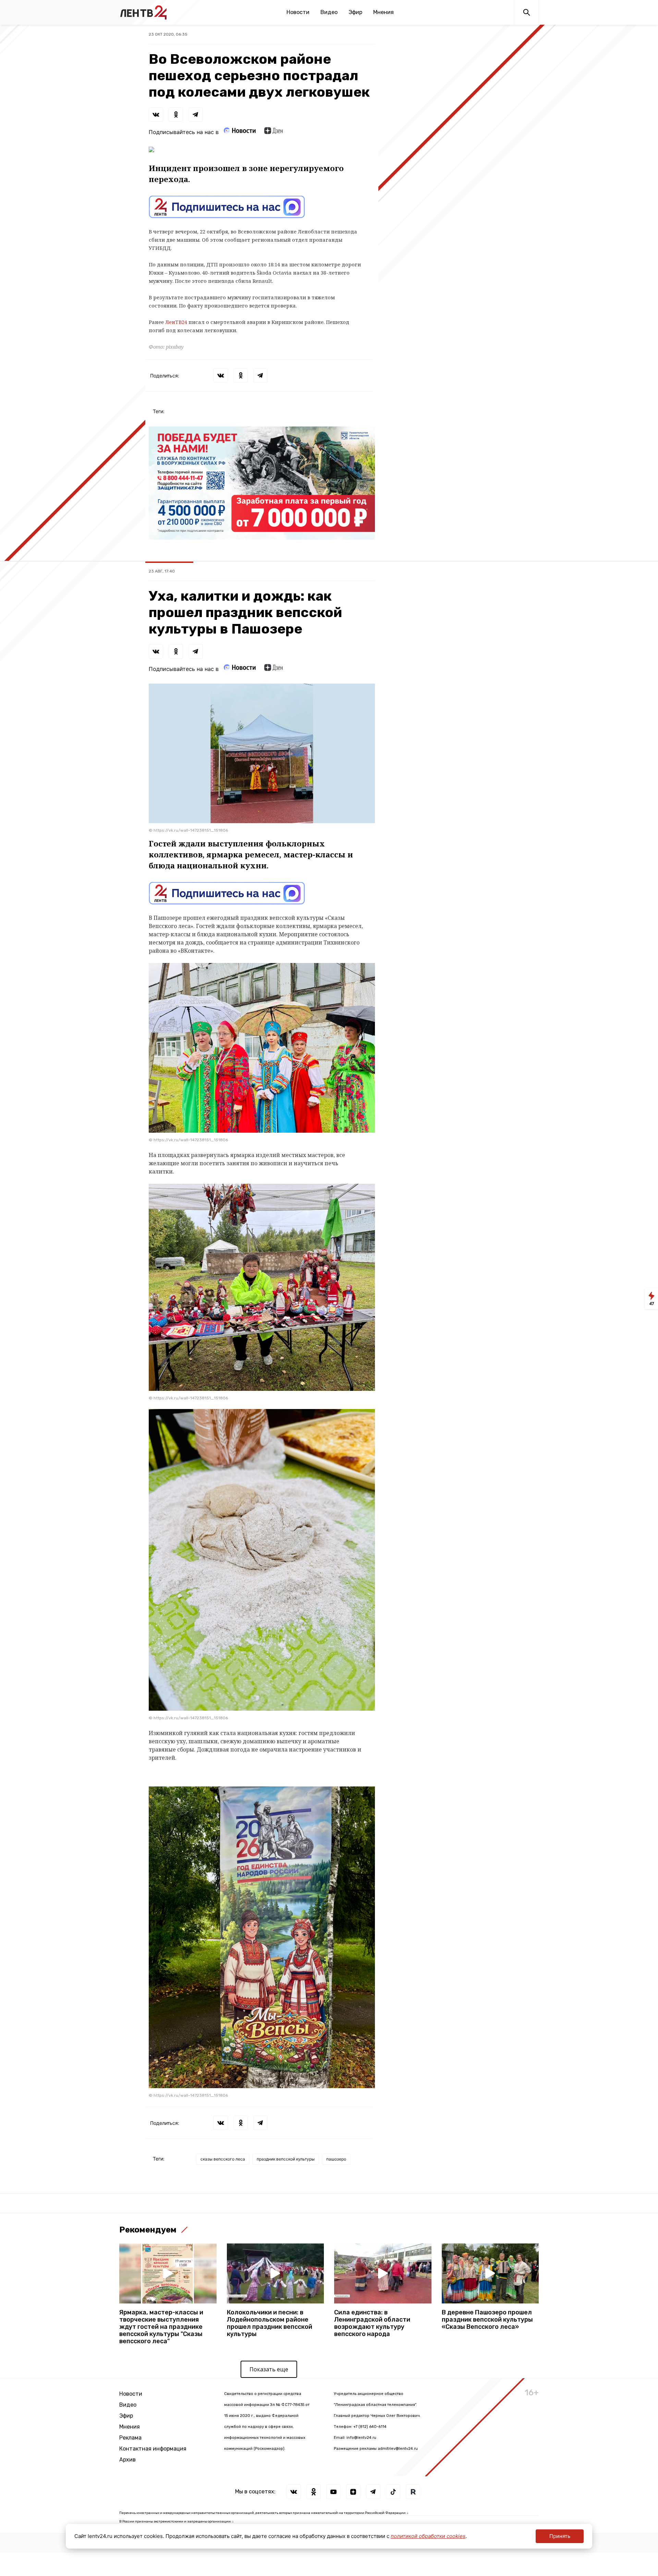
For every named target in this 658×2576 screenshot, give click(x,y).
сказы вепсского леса (223, 2159)
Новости (298, 12)
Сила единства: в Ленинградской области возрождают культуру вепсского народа (372, 2323)
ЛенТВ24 (176, 322)
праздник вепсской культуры (286, 2159)
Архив (127, 2460)
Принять (560, 2536)
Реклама (130, 2438)
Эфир (355, 12)
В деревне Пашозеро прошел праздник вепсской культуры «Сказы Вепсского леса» (487, 2320)
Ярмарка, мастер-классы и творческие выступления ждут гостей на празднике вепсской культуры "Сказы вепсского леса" (161, 2327)
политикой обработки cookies (428, 2536)
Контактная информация (153, 2449)
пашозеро (336, 2159)
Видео (329, 12)
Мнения (383, 12)
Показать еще (269, 2369)
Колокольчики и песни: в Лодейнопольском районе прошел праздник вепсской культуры (270, 2323)
